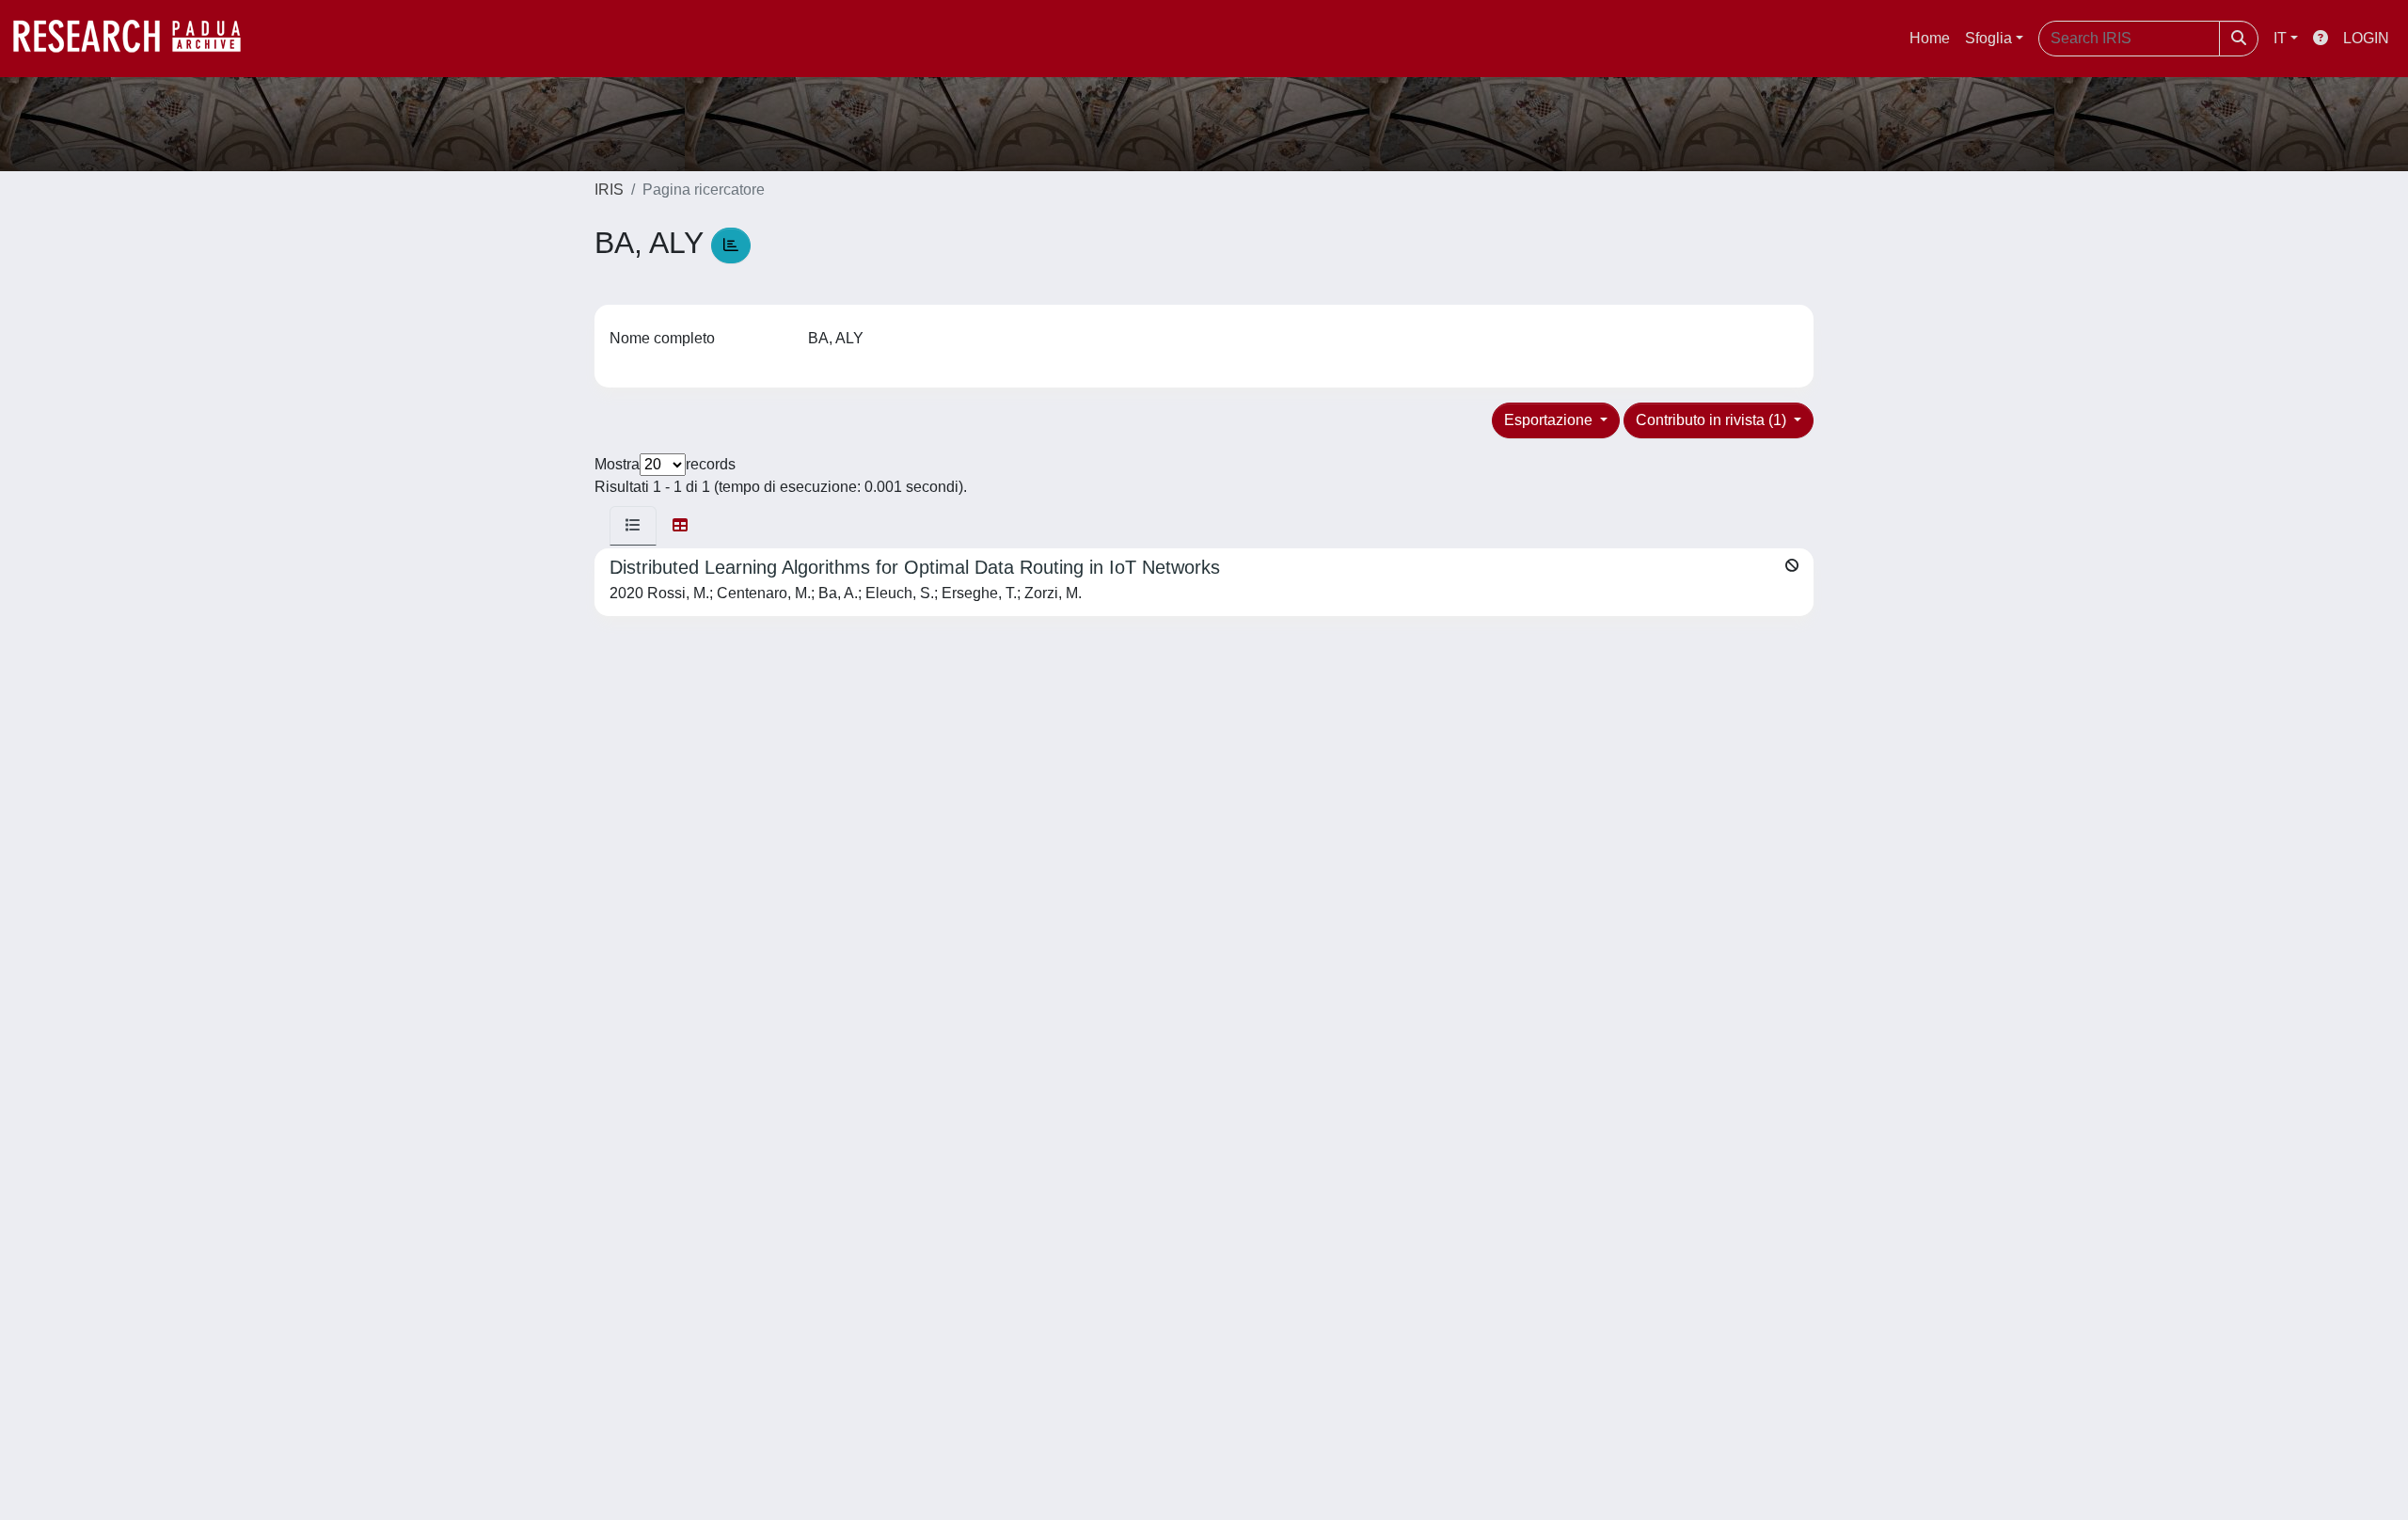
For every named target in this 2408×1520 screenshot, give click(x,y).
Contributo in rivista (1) (1713, 420)
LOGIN (2366, 38)
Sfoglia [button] (1988, 38)
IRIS (609, 190)
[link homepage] (136, 39)
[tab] (633, 526)
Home (1930, 38)
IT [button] (2280, 38)
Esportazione (1550, 420)
